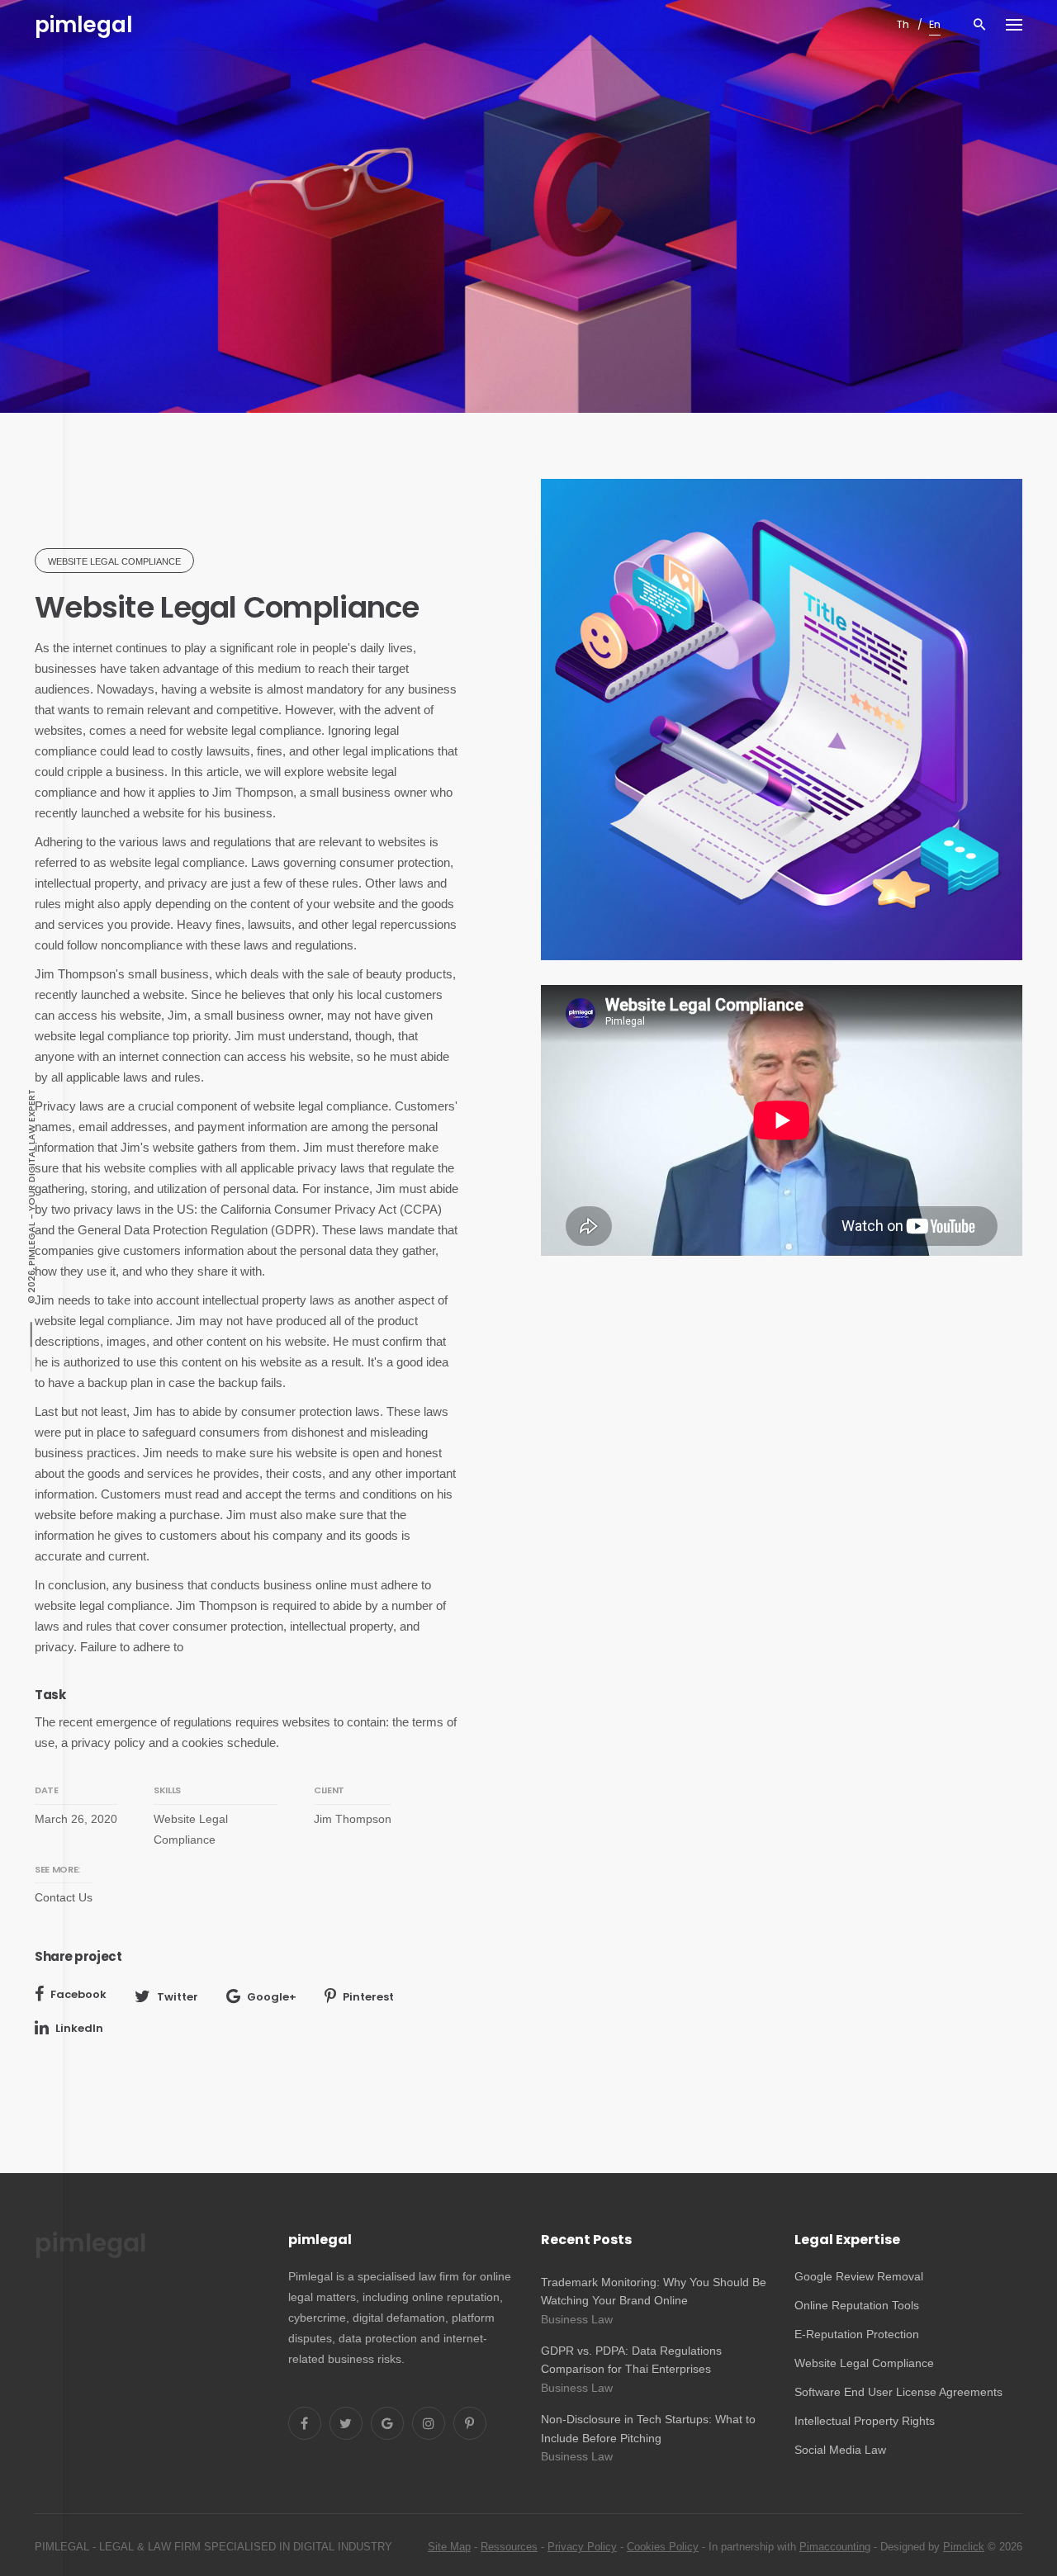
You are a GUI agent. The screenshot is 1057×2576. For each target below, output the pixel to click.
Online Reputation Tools (857, 2305)
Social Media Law (840, 2450)
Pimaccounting (835, 2547)
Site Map (449, 2547)
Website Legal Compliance (864, 2363)
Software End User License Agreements (898, 2392)
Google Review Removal (859, 2276)
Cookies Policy (663, 2547)
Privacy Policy (582, 2547)
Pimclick (964, 2547)
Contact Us (64, 1897)
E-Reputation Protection (857, 2334)
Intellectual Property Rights (865, 2421)
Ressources (509, 2547)
